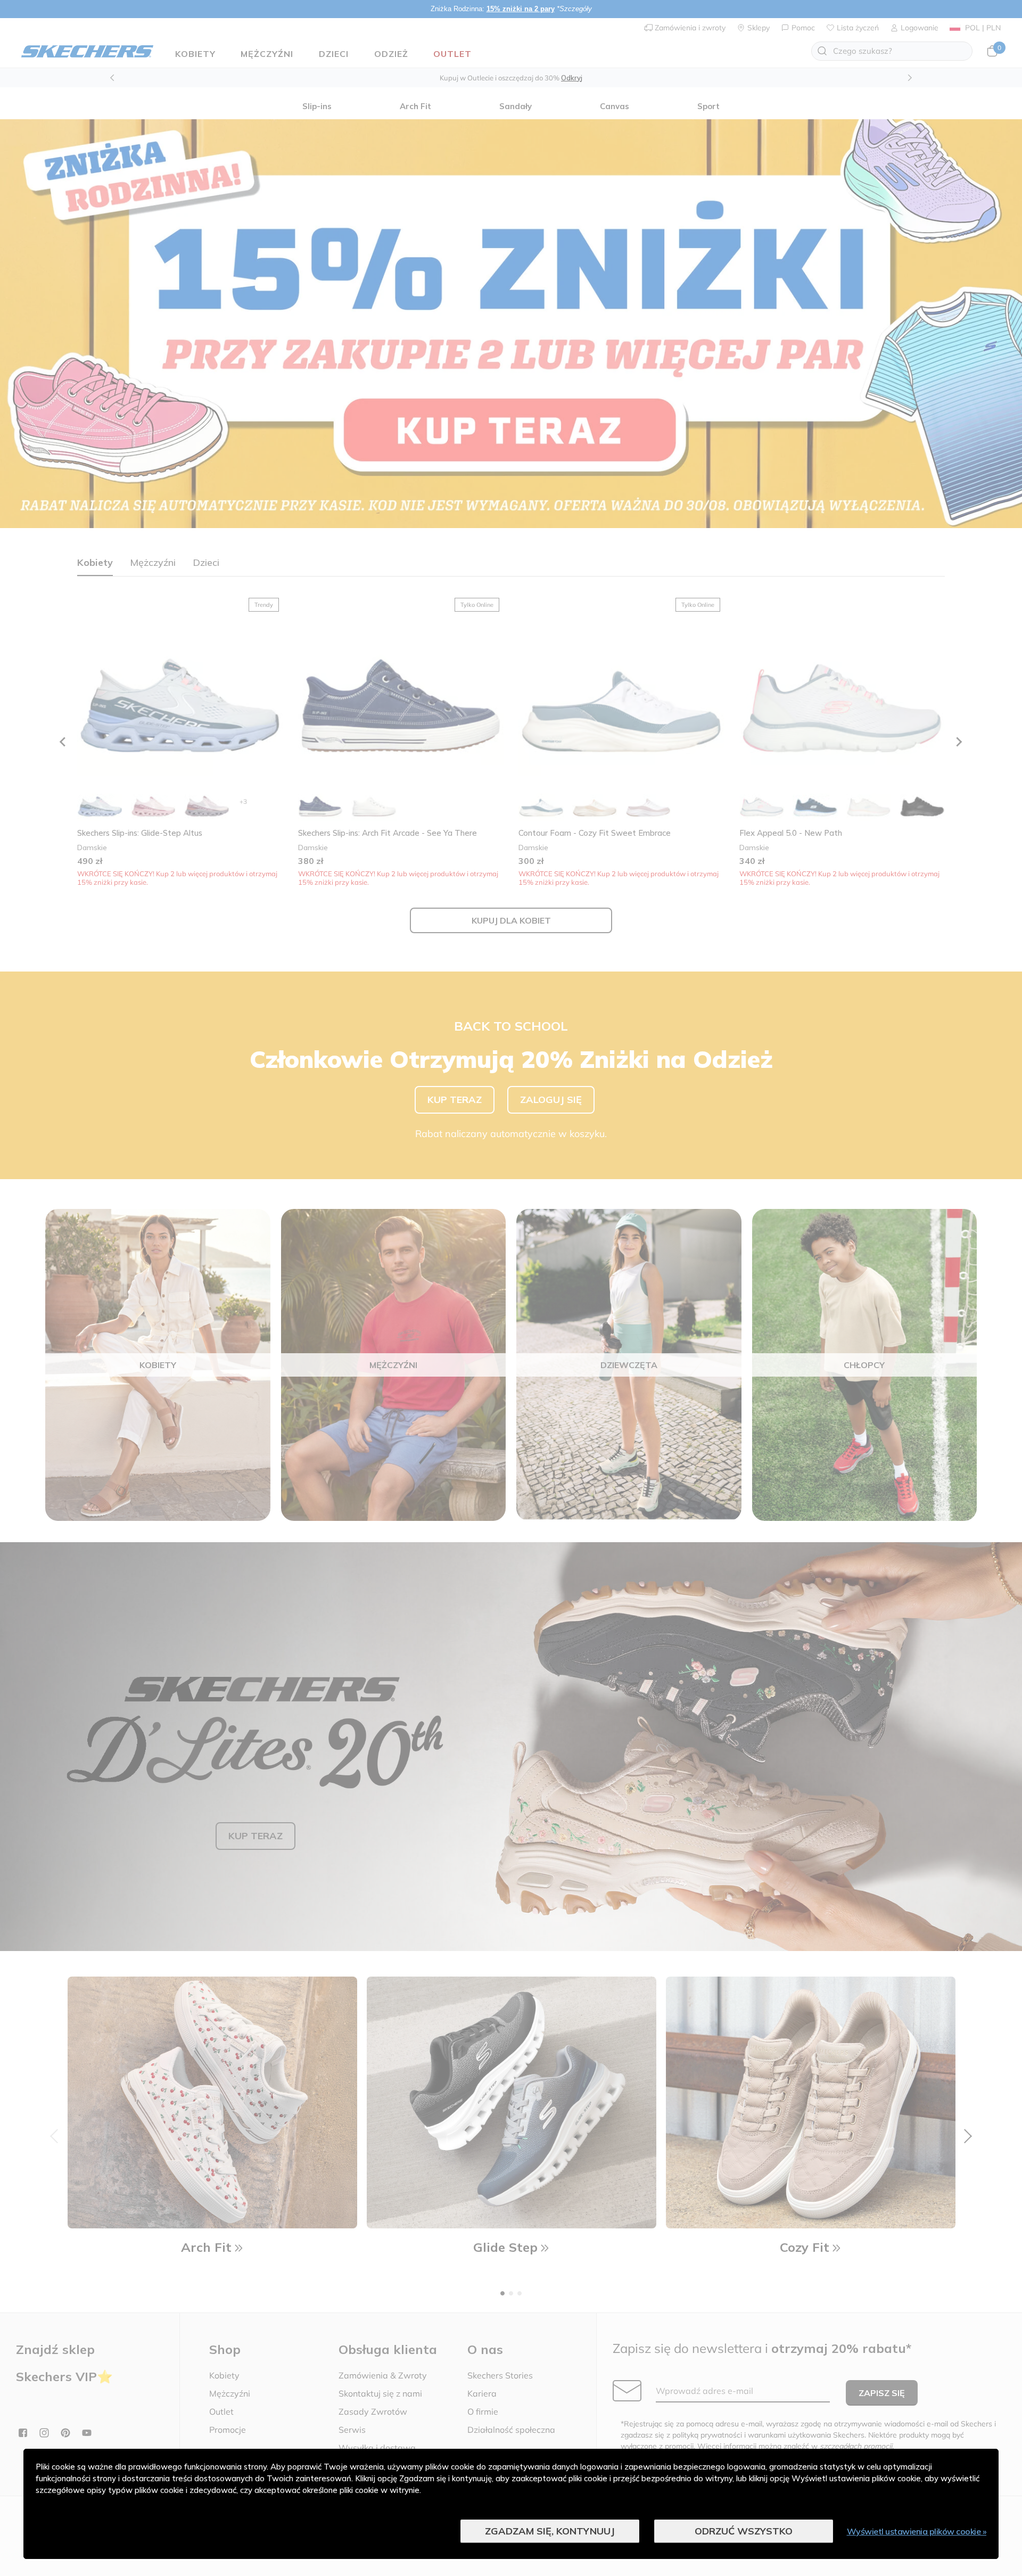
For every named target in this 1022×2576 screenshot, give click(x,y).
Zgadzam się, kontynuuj (550, 2531)
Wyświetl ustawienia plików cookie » (917, 2531)
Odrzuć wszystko (744, 2531)
